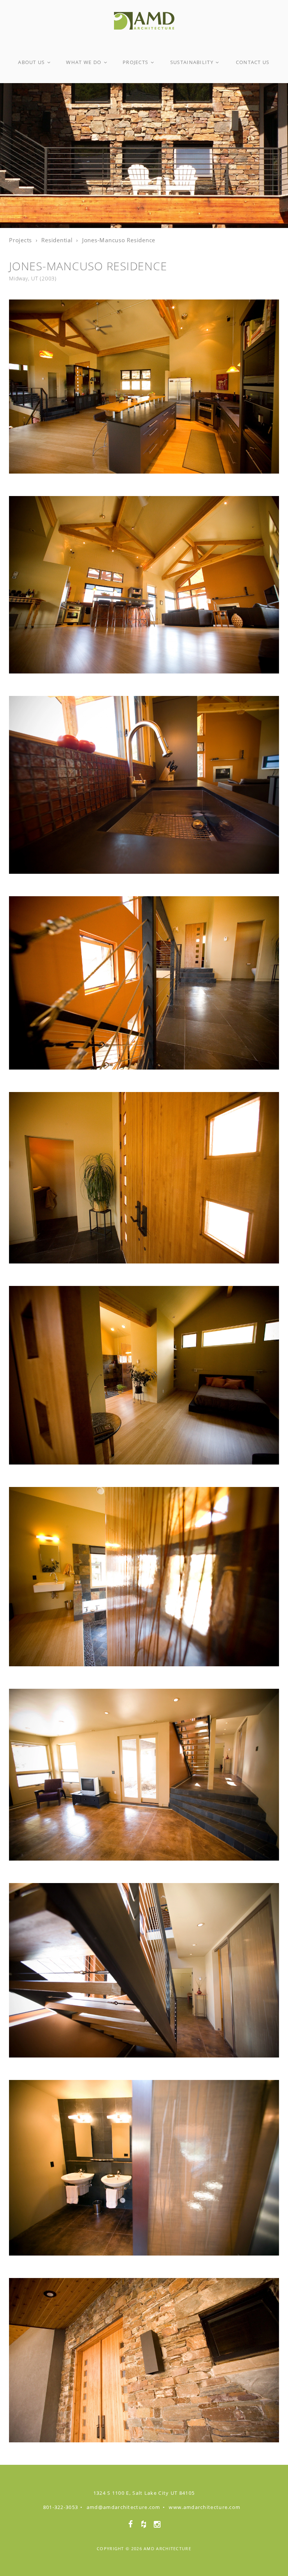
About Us (32, 62)
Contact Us (253, 62)
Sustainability (193, 62)
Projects (136, 62)
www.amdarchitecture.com (205, 2507)
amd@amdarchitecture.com (124, 2507)
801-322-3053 (61, 2507)
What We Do (84, 62)
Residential (57, 240)
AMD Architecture (167, 2548)
